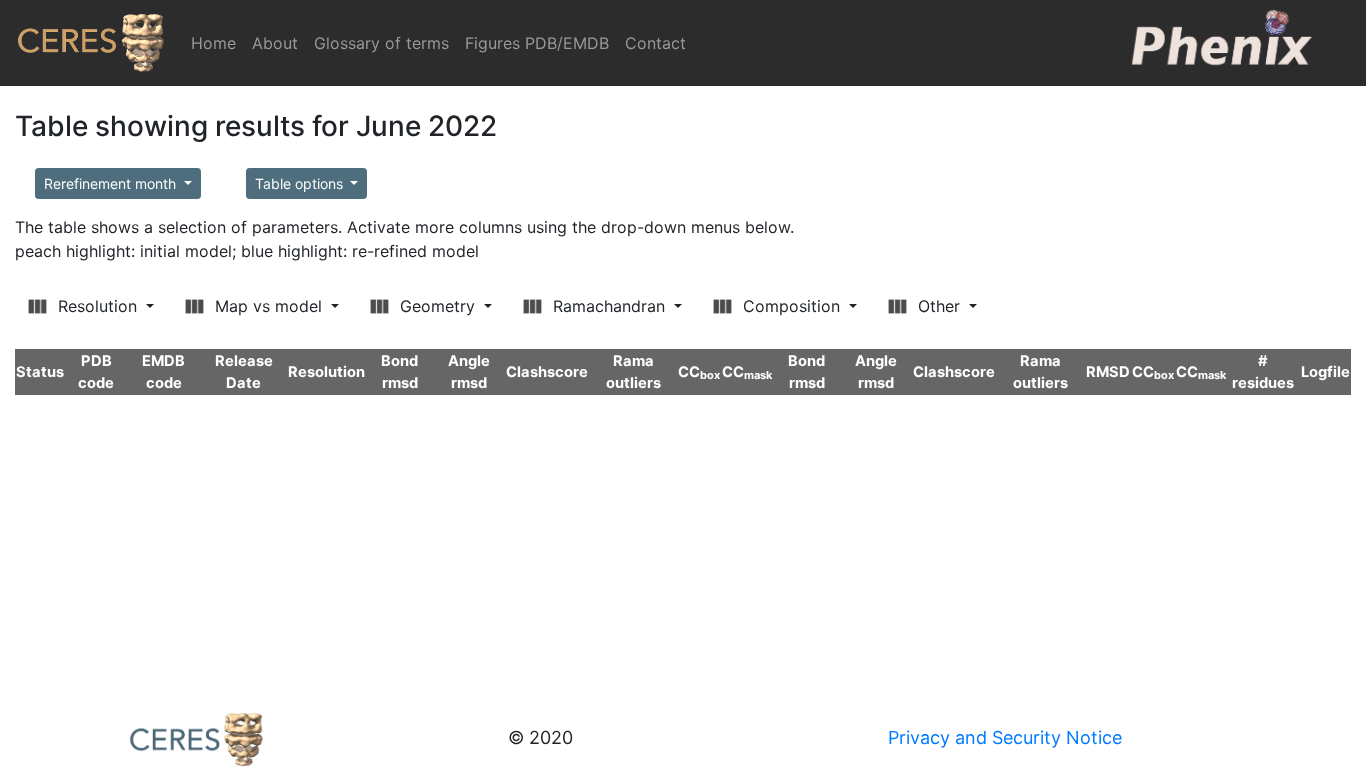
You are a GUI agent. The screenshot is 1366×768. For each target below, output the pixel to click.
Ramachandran (609, 306)
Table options (301, 183)
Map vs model (268, 306)
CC (699, 372)
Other (939, 306)
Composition (791, 306)
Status (40, 372)
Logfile (1325, 372)
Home (217, 43)
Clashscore (547, 372)
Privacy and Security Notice (1005, 737)
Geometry (437, 306)
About (275, 43)
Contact (655, 43)
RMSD (1108, 372)
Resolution (97, 306)
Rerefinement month (112, 183)
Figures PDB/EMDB (537, 43)
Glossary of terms (381, 43)
